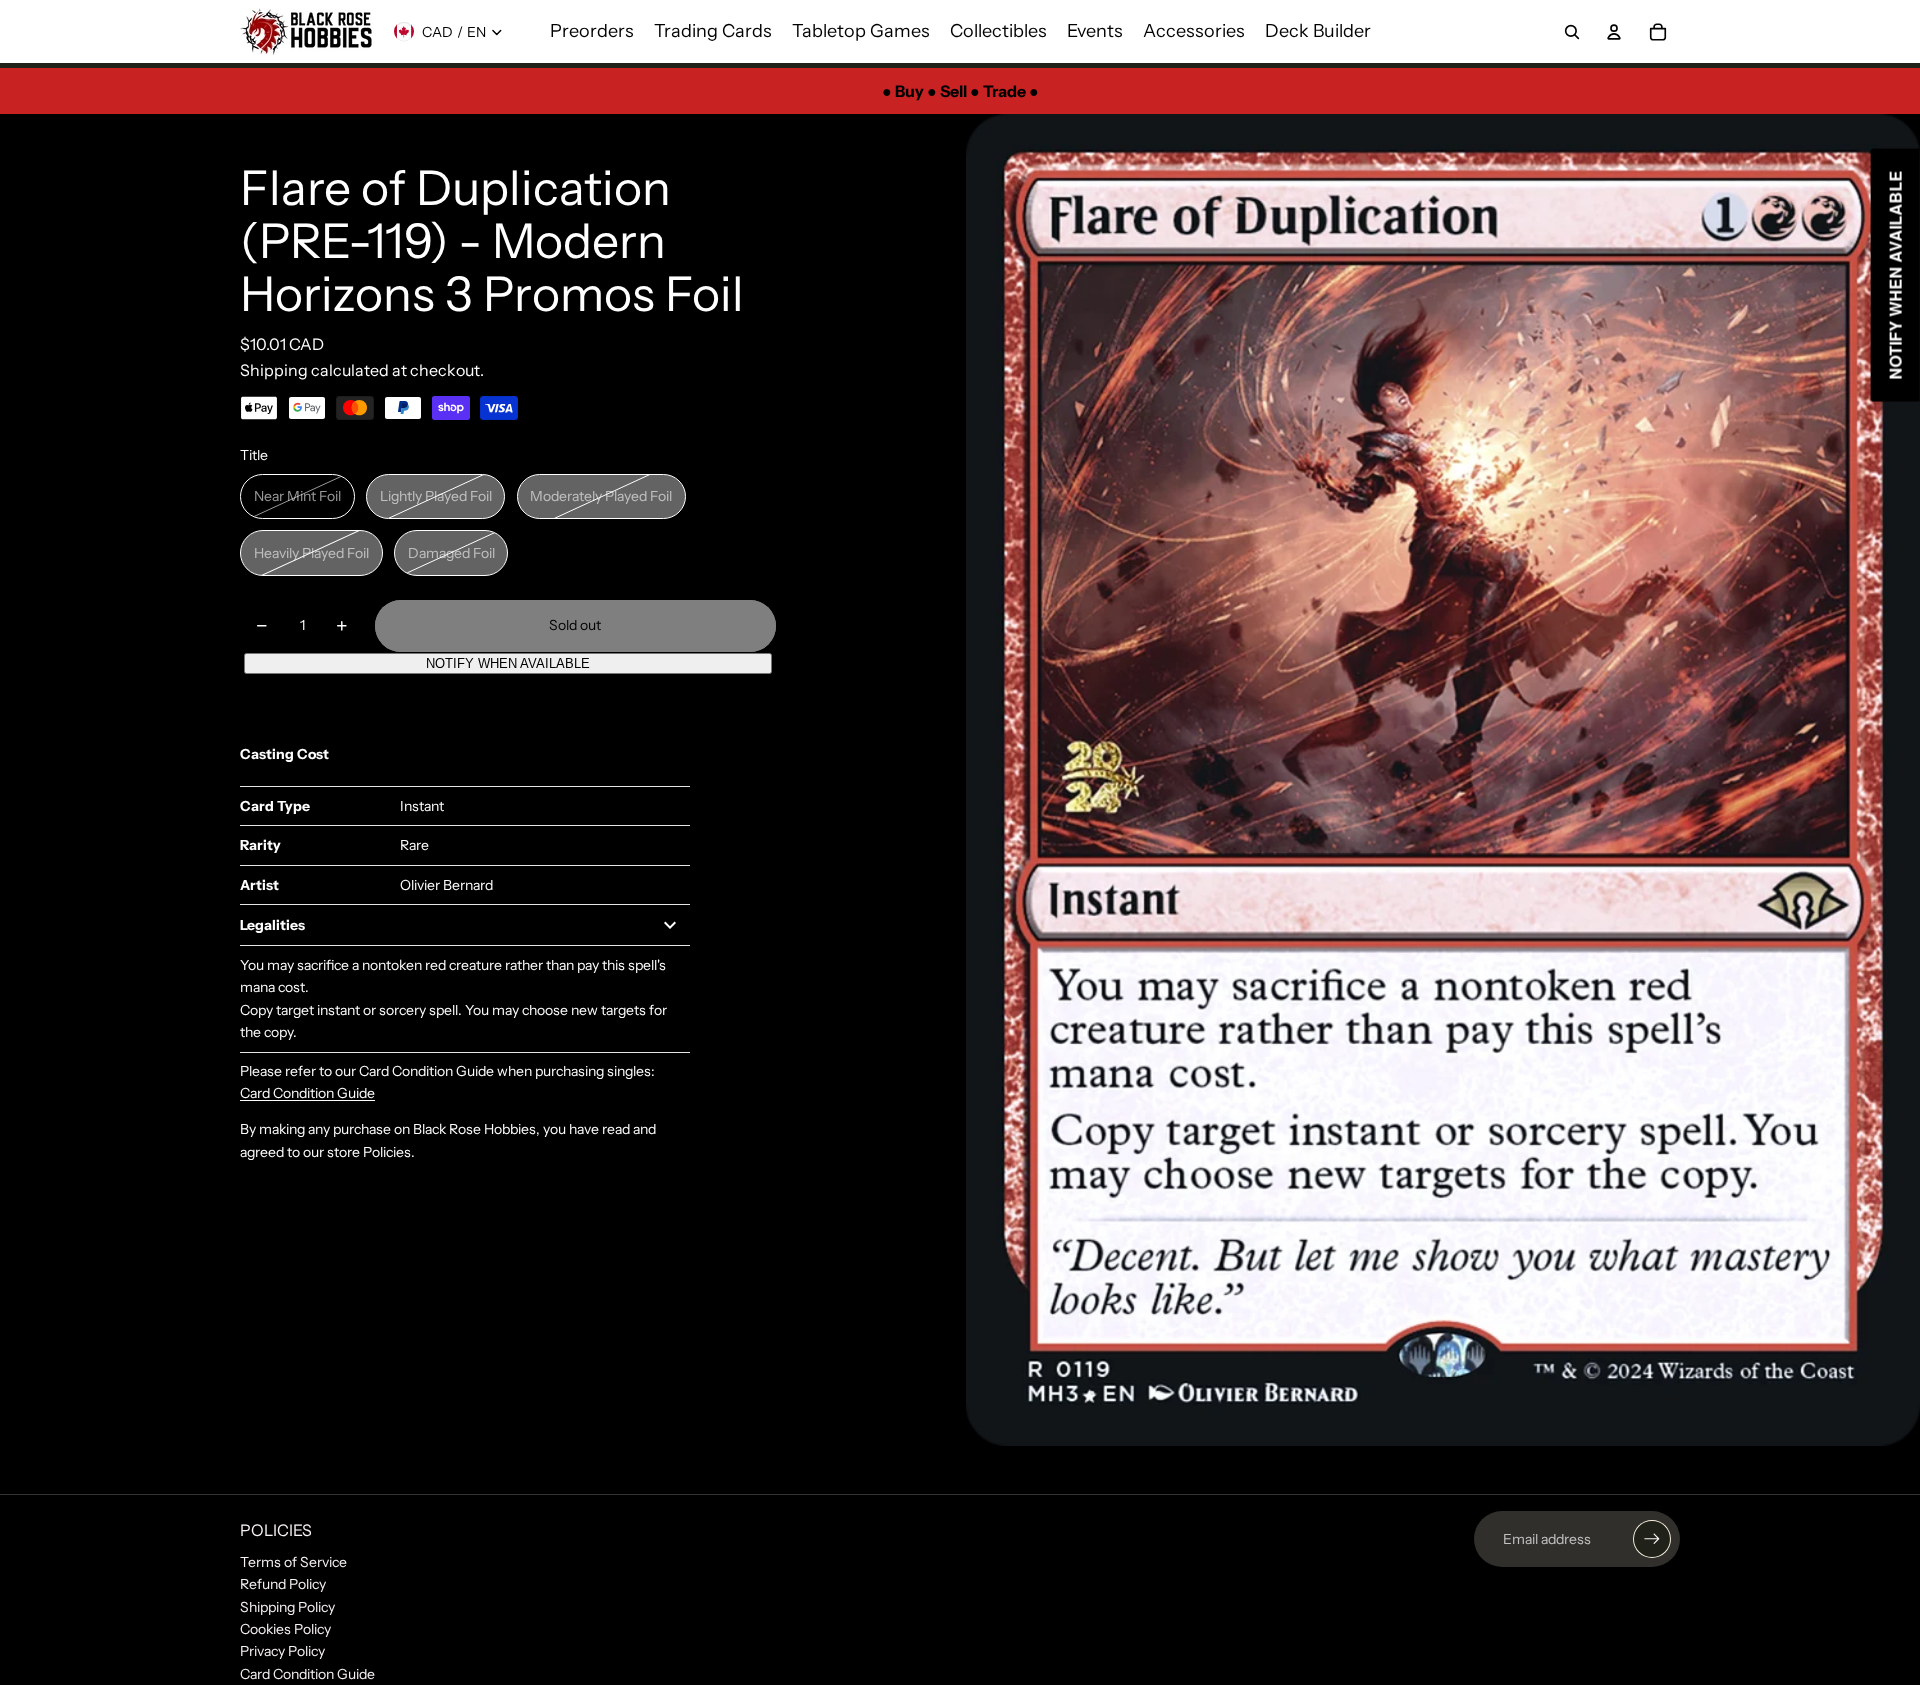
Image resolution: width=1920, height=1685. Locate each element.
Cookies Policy (285, 1629)
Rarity (260, 845)
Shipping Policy (287, 1607)
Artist (259, 885)
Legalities (272, 925)
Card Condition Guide (307, 1093)
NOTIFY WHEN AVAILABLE (508, 663)
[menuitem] (592, 32)
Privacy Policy (282, 1651)
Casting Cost (284, 754)
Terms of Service (293, 1562)
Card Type (275, 806)
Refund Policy (283, 1584)
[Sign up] (1652, 1539)
